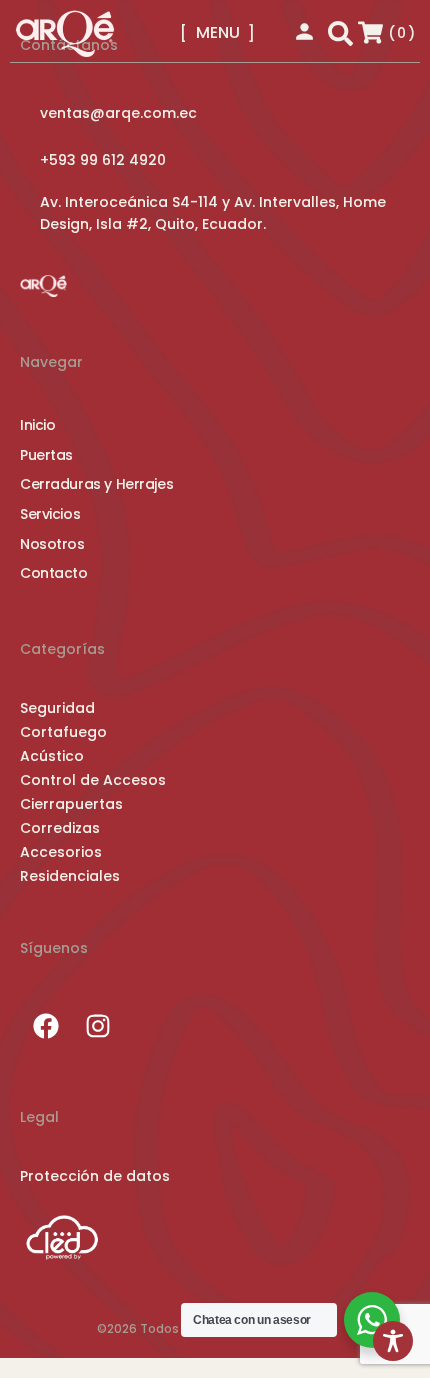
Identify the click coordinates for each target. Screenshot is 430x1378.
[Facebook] (46, 1026)
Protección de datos (95, 1176)
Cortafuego (63, 732)
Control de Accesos (93, 780)
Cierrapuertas (71, 804)
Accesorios (61, 852)
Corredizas (60, 828)
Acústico (52, 756)
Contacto (54, 573)
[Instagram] (98, 1026)
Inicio (37, 425)
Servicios (50, 514)
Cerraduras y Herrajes (96, 484)
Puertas (46, 455)
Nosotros (52, 544)
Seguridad (57, 708)
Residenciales (70, 876)
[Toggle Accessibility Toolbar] (393, 1341)
